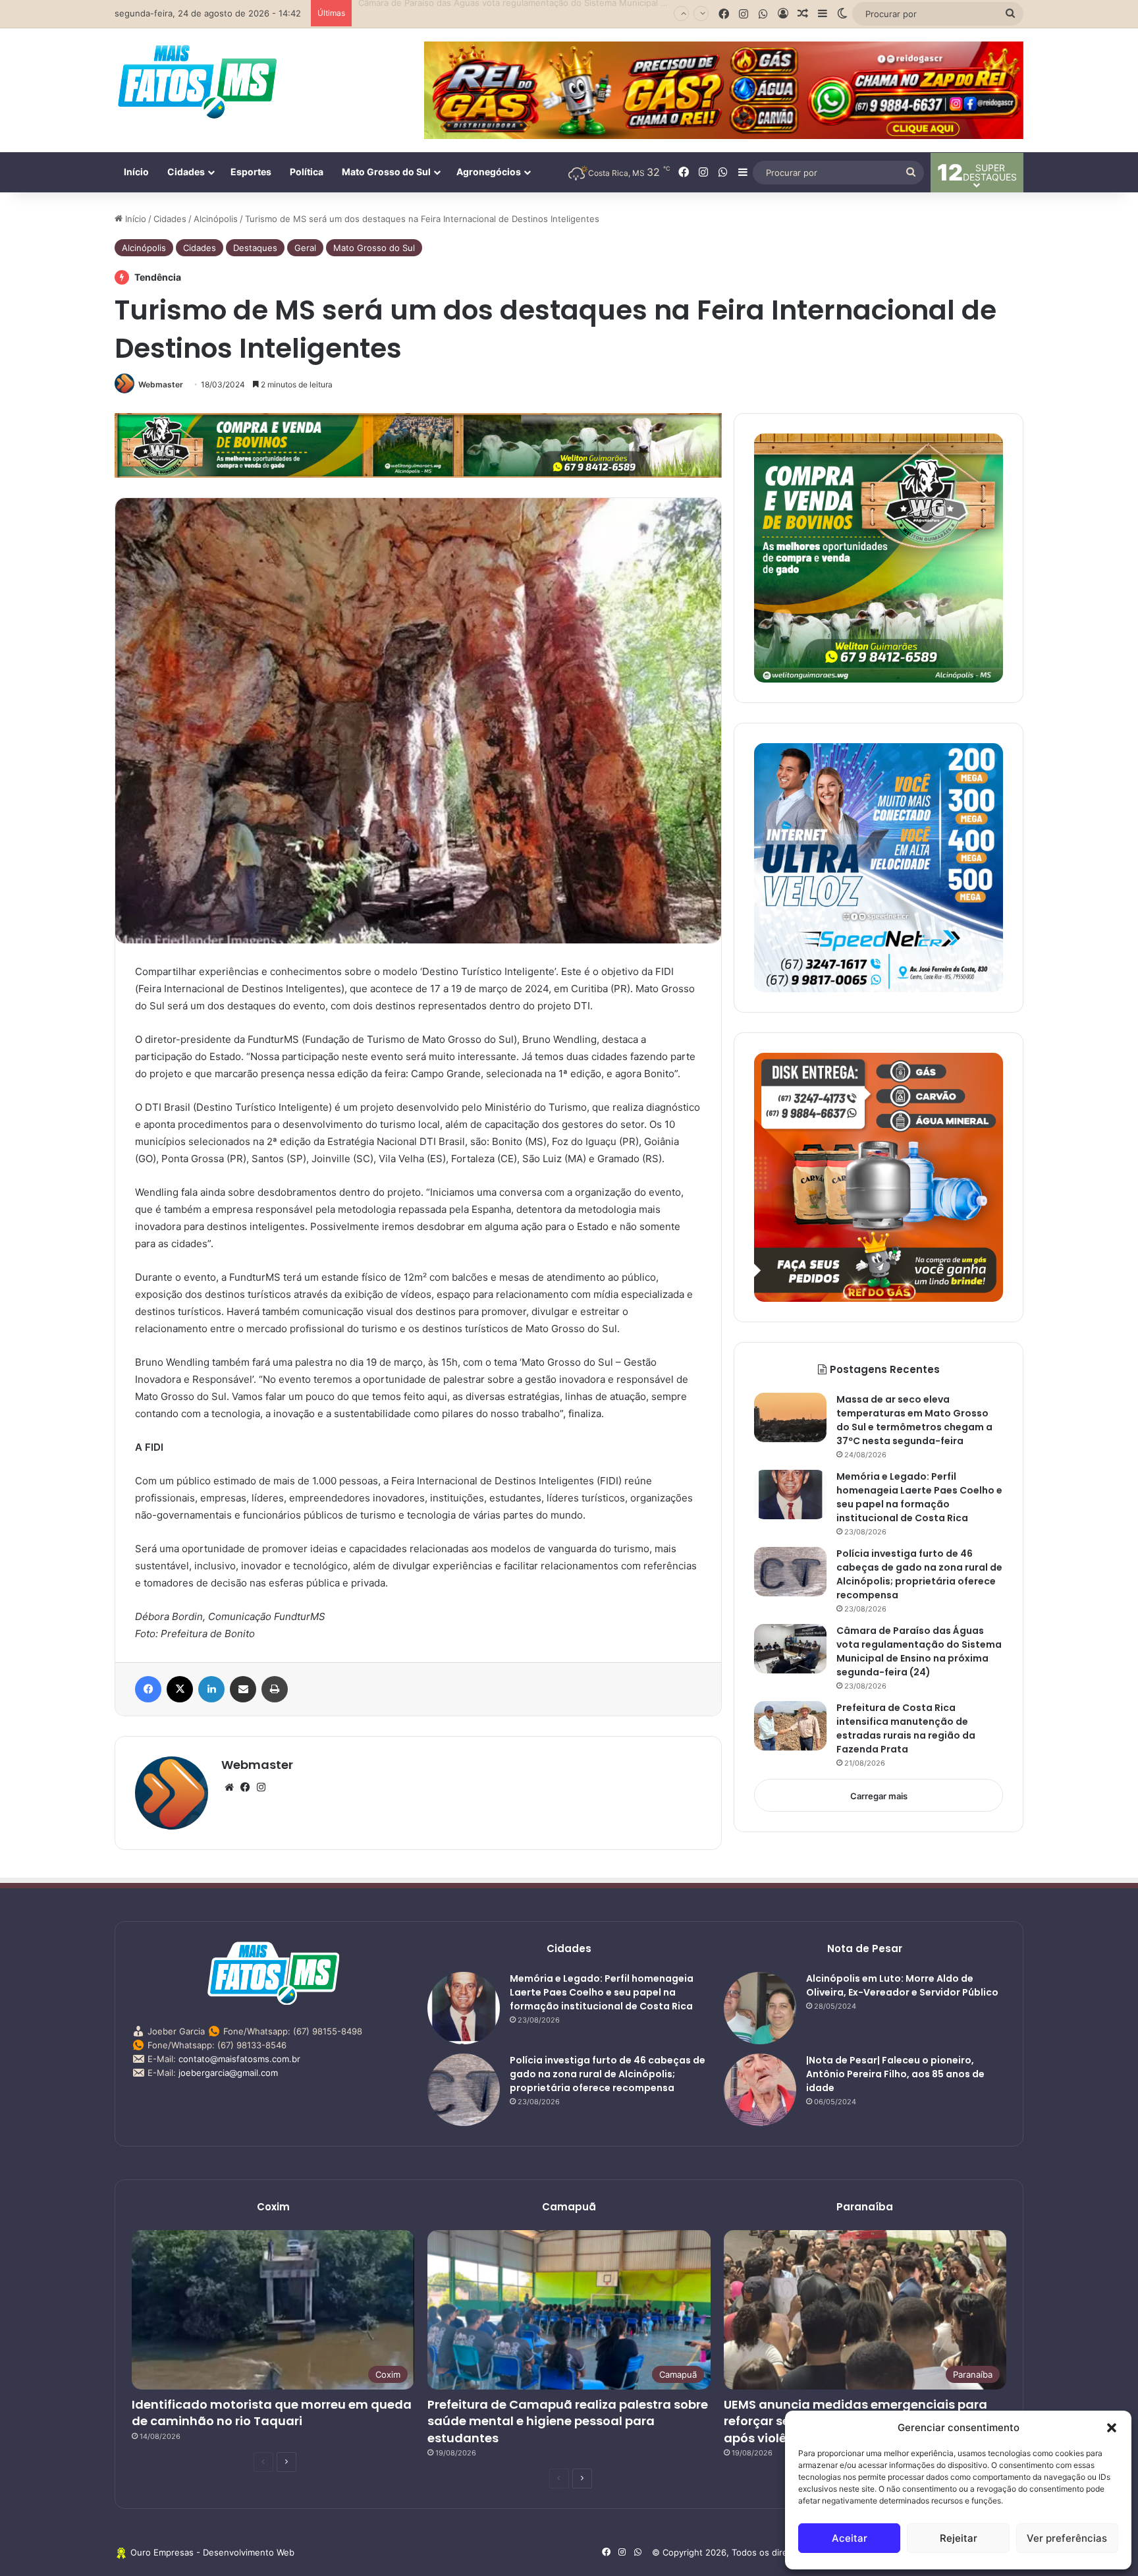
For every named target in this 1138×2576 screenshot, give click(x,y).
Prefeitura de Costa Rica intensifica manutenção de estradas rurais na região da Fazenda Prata (906, 1728)
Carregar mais (879, 1796)
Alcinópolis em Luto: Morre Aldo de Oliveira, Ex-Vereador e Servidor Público (902, 1985)
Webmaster (161, 384)
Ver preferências (1067, 2538)
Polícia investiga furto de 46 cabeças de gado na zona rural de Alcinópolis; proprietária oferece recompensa (919, 1574)
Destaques (255, 248)
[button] (1112, 2428)
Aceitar (850, 2538)
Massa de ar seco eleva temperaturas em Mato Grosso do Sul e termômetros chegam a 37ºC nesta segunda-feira (914, 1420)
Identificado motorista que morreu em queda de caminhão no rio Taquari (272, 2413)
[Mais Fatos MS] (197, 81)
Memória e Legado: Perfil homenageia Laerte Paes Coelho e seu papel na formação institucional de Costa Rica (919, 1497)
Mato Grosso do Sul (386, 172)
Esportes (251, 172)
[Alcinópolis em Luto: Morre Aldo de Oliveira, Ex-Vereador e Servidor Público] (760, 2008)
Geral (305, 248)
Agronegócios (489, 172)
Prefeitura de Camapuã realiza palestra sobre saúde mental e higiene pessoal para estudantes (568, 2421)
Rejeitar (959, 2538)
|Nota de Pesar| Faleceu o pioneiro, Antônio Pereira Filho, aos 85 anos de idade (895, 2074)
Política (307, 172)
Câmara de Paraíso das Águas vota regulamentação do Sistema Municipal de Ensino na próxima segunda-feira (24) (594, 13)
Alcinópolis (216, 219)
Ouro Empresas (162, 2552)
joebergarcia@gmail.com (228, 2073)
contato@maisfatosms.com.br (239, 2059)
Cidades (186, 172)
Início (136, 172)
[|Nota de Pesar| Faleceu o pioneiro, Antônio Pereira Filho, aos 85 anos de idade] (760, 2090)
